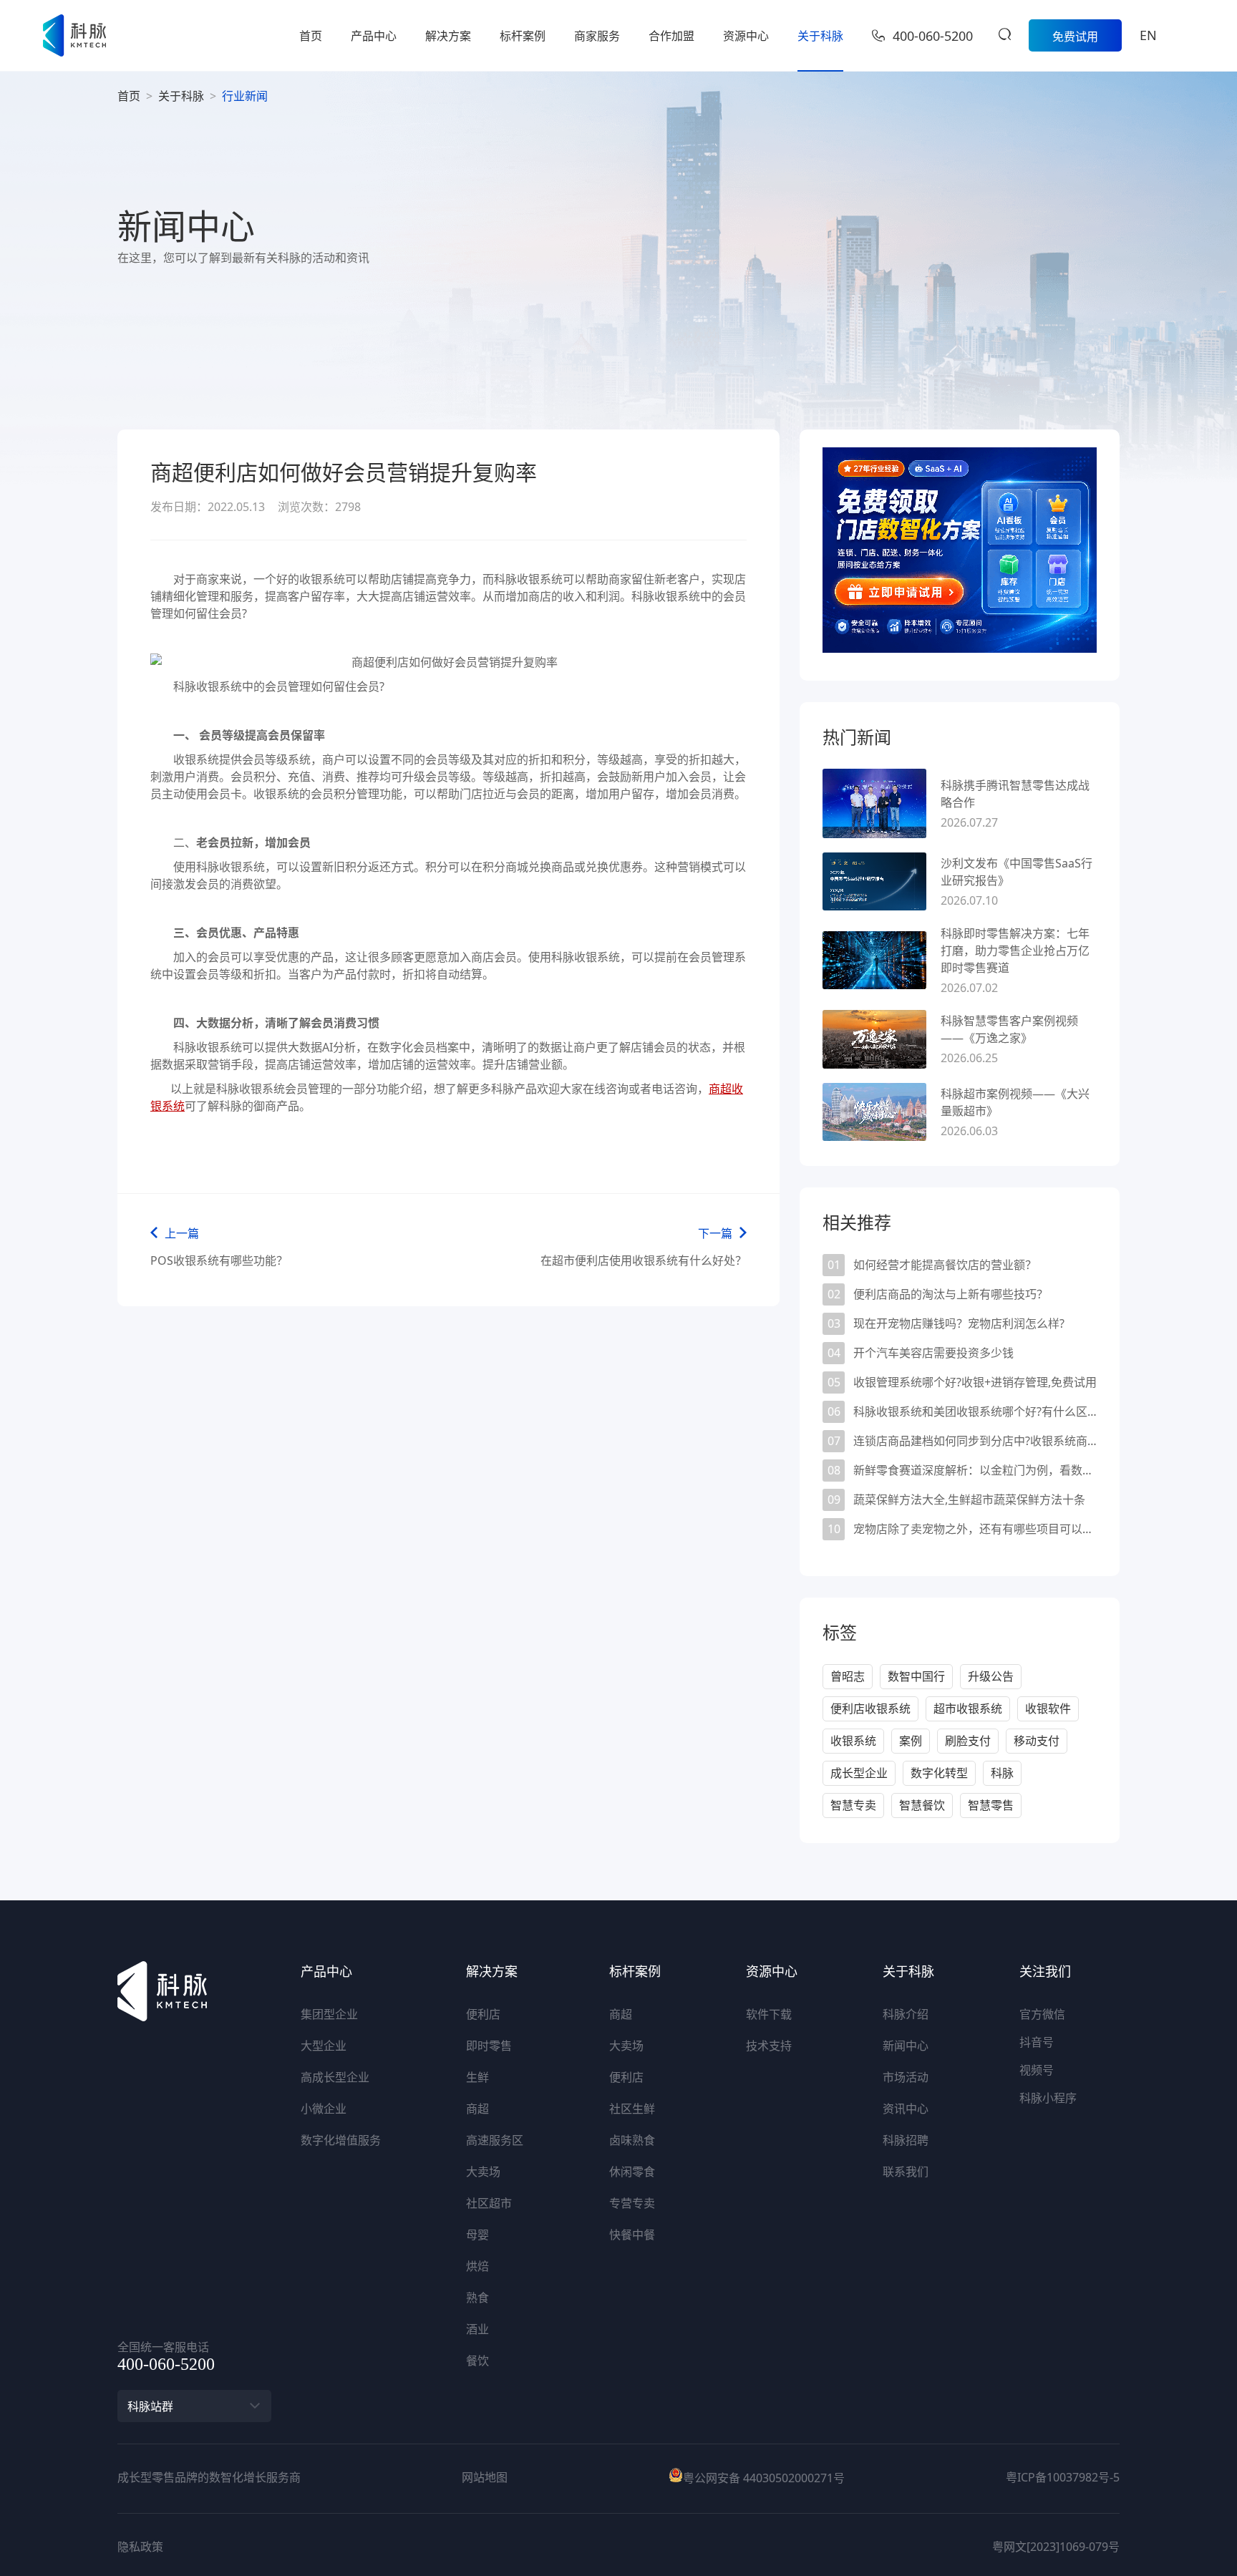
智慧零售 (991, 1805)
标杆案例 (523, 36)
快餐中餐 (632, 2235)
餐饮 (477, 2361)
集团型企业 (329, 2014)
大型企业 (324, 2046)
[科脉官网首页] (74, 35)
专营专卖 (632, 2203)
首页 (311, 36)
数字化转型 (939, 1773)
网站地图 (485, 2477)
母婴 (477, 2235)
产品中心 (374, 36)
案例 (911, 1741)
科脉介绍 (906, 2014)
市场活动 (906, 2077)
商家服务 (597, 36)
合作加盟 (671, 36)
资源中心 (746, 36)
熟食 (477, 2298)
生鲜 (477, 2077)
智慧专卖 (853, 1805)
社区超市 (489, 2203)
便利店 (483, 2014)
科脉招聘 (906, 2140)
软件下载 (769, 2014)
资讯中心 (906, 2109)
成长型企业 (859, 1773)
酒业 (477, 2329)
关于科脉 (820, 36)
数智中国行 (916, 1676)
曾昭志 (848, 1676)
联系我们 (906, 2172)
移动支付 (1037, 1741)
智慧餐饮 (922, 1805)
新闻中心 (906, 2046)
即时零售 (489, 2046)
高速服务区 (495, 2140)
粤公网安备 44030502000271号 (764, 2478)
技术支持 (769, 2046)
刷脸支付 (968, 1741)
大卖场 (483, 2172)
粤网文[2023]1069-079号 (1056, 2547)
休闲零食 (632, 2172)
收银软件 (1048, 1709)
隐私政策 (140, 2547)
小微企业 (324, 2109)
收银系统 (853, 1741)
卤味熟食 (632, 2140)
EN (1148, 35)
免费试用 (1075, 37)
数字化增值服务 (341, 2140)
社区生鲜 (632, 2109)
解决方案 (448, 36)
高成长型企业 (335, 2077)
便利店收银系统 (870, 1709)
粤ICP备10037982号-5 (1063, 2477)
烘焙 (477, 2266)
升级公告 (991, 1676)
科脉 (1002, 1773)
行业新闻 (245, 96)
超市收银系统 (968, 1709)
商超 (477, 2109)
